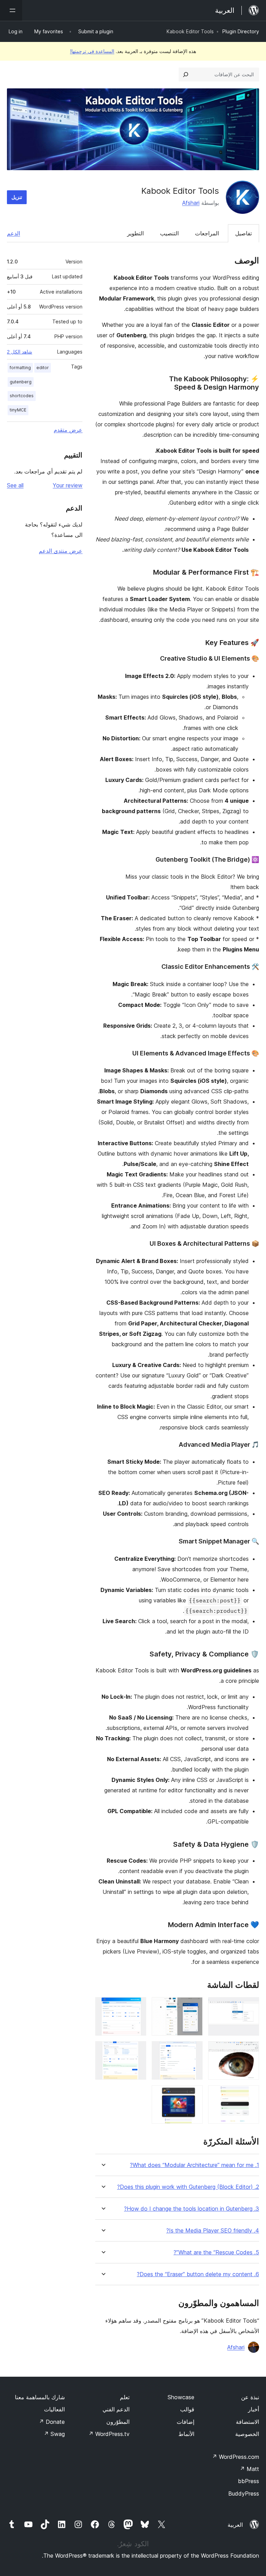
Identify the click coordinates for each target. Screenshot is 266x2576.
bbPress (249, 2481)
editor (43, 368)
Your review (68, 485)
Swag (54, 2434)
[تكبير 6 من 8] (137, 2051)
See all (15, 485)
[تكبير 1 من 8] (250, 2007)
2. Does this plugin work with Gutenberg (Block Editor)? (188, 2187)
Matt (249, 2469)
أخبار (254, 2409)
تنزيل (17, 197)
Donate (52, 2422)
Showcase (181, 2397)
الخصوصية (247, 2434)
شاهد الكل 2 (20, 352)
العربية (235, 2525)
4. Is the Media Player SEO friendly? (213, 2231)
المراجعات (207, 233)
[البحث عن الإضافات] (186, 75)
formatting (20, 368)
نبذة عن (250, 2397)
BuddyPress (244, 2494)
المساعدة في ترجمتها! (92, 51)
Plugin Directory (241, 31)
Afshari (191, 203)
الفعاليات (54, 2409)
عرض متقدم (68, 430)
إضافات (185, 2422)
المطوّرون (118, 2422)
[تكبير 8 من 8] (193, 2095)
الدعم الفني (116, 2409)
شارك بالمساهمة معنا (40, 2397)
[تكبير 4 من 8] (250, 2051)
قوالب (187, 2409)
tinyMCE (18, 410)
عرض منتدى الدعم (61, 551)
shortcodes (22, 396)
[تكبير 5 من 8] (193, 2051)
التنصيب (169, 233)
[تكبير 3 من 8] (137, 2007)
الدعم (14, 233)
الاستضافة (247, 2422)
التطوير (135, 233)
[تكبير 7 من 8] (250, 2095)
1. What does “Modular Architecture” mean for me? (194, 2165)
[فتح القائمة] (11, 10)
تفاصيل (243, 233)
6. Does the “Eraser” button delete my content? (198, 2274)
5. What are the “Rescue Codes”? (216, 2252)
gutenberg (21, 382)
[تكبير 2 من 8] (193, 2007)
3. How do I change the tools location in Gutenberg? (192, 2209)
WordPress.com (236, 2457)
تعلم (125, 2397)
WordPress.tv (109, 2434)
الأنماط (186, 2434)
